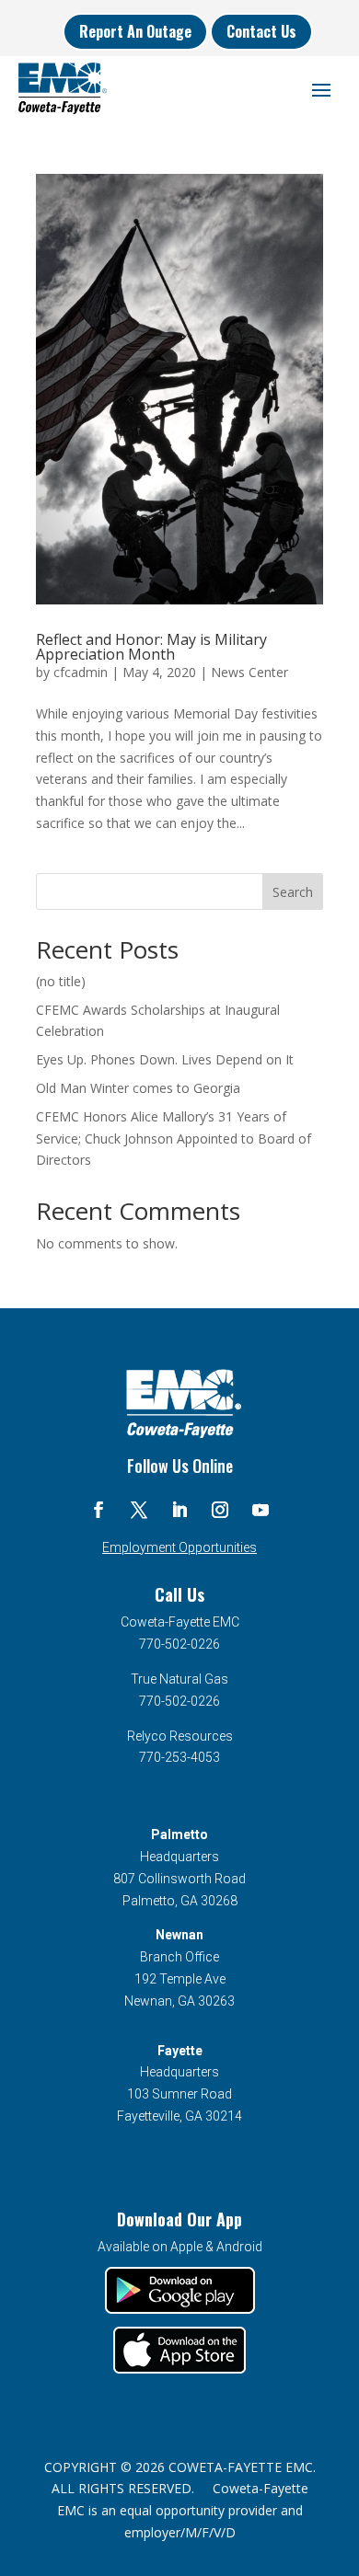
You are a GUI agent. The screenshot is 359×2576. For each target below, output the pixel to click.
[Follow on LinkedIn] (179, 1510)
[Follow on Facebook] (98, 1510)
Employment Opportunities (179, 1547)
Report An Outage (135, 31)
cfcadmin (81, 672)
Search (293, 892)
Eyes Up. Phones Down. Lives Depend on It (165, 1059)
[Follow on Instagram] (220, 1510)
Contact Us (261, 31)
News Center (249, 672)
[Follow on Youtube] (261, 1510)
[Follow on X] (139, 1510)
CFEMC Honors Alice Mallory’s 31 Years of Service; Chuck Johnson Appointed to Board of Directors (174, 1138)
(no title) (61, 981)
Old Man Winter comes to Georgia (138, 1088)
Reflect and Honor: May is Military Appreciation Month (151, 647)
